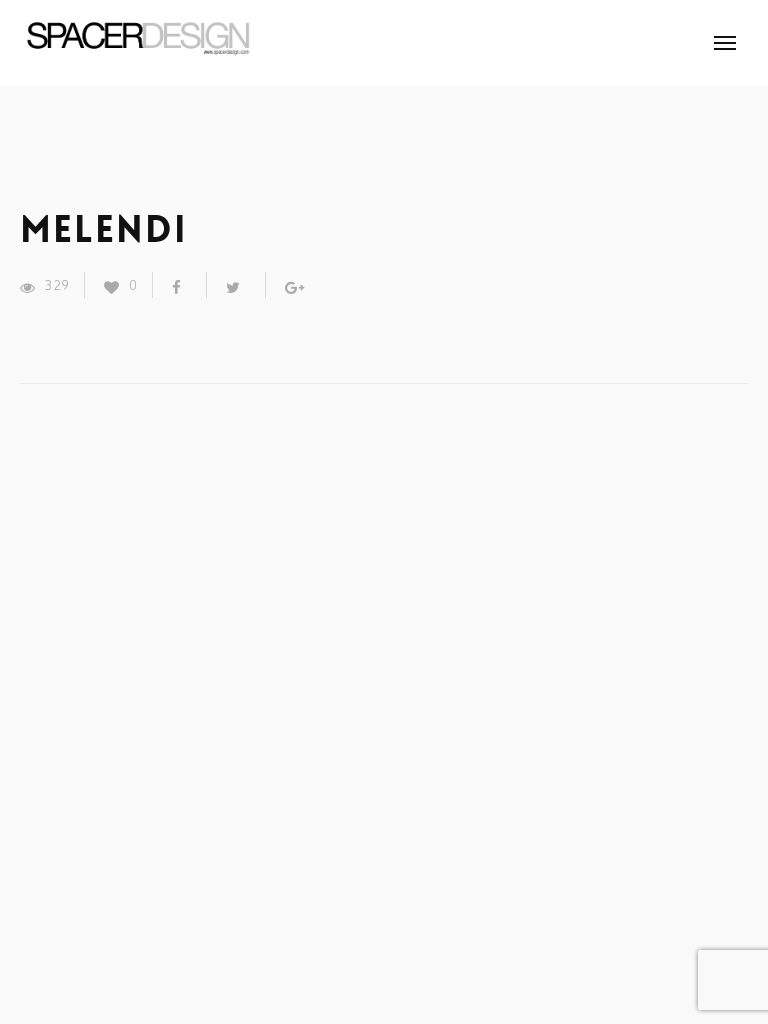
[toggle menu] (725, 43)
